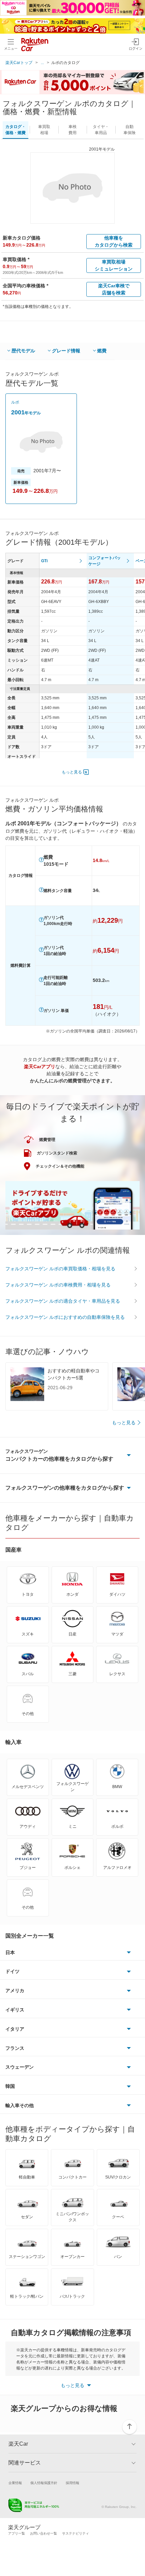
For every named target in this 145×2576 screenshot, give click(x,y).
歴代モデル (23, 351)
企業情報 (15, 2483)
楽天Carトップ (19, 63)
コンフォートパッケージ (105, 561)
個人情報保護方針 (44, 2483)
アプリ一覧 (17, 2533)
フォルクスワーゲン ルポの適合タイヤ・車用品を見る (63, 1301)
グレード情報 (66, 351)
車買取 (44, 130)
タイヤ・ (101, 130)
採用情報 (72, 2483)
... (42, 63)
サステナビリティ (76, 2533)
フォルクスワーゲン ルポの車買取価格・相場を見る (60, 1269)
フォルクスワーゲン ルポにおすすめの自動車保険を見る (65, 1317)
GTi (44, 561)
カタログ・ (16, 130)
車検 (72, 130)
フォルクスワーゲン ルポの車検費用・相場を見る (58, 1285)
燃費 (102, 351)
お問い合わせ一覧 (43, 2533)
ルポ (15, 402)
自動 (129, 130)
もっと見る (72, 772)
